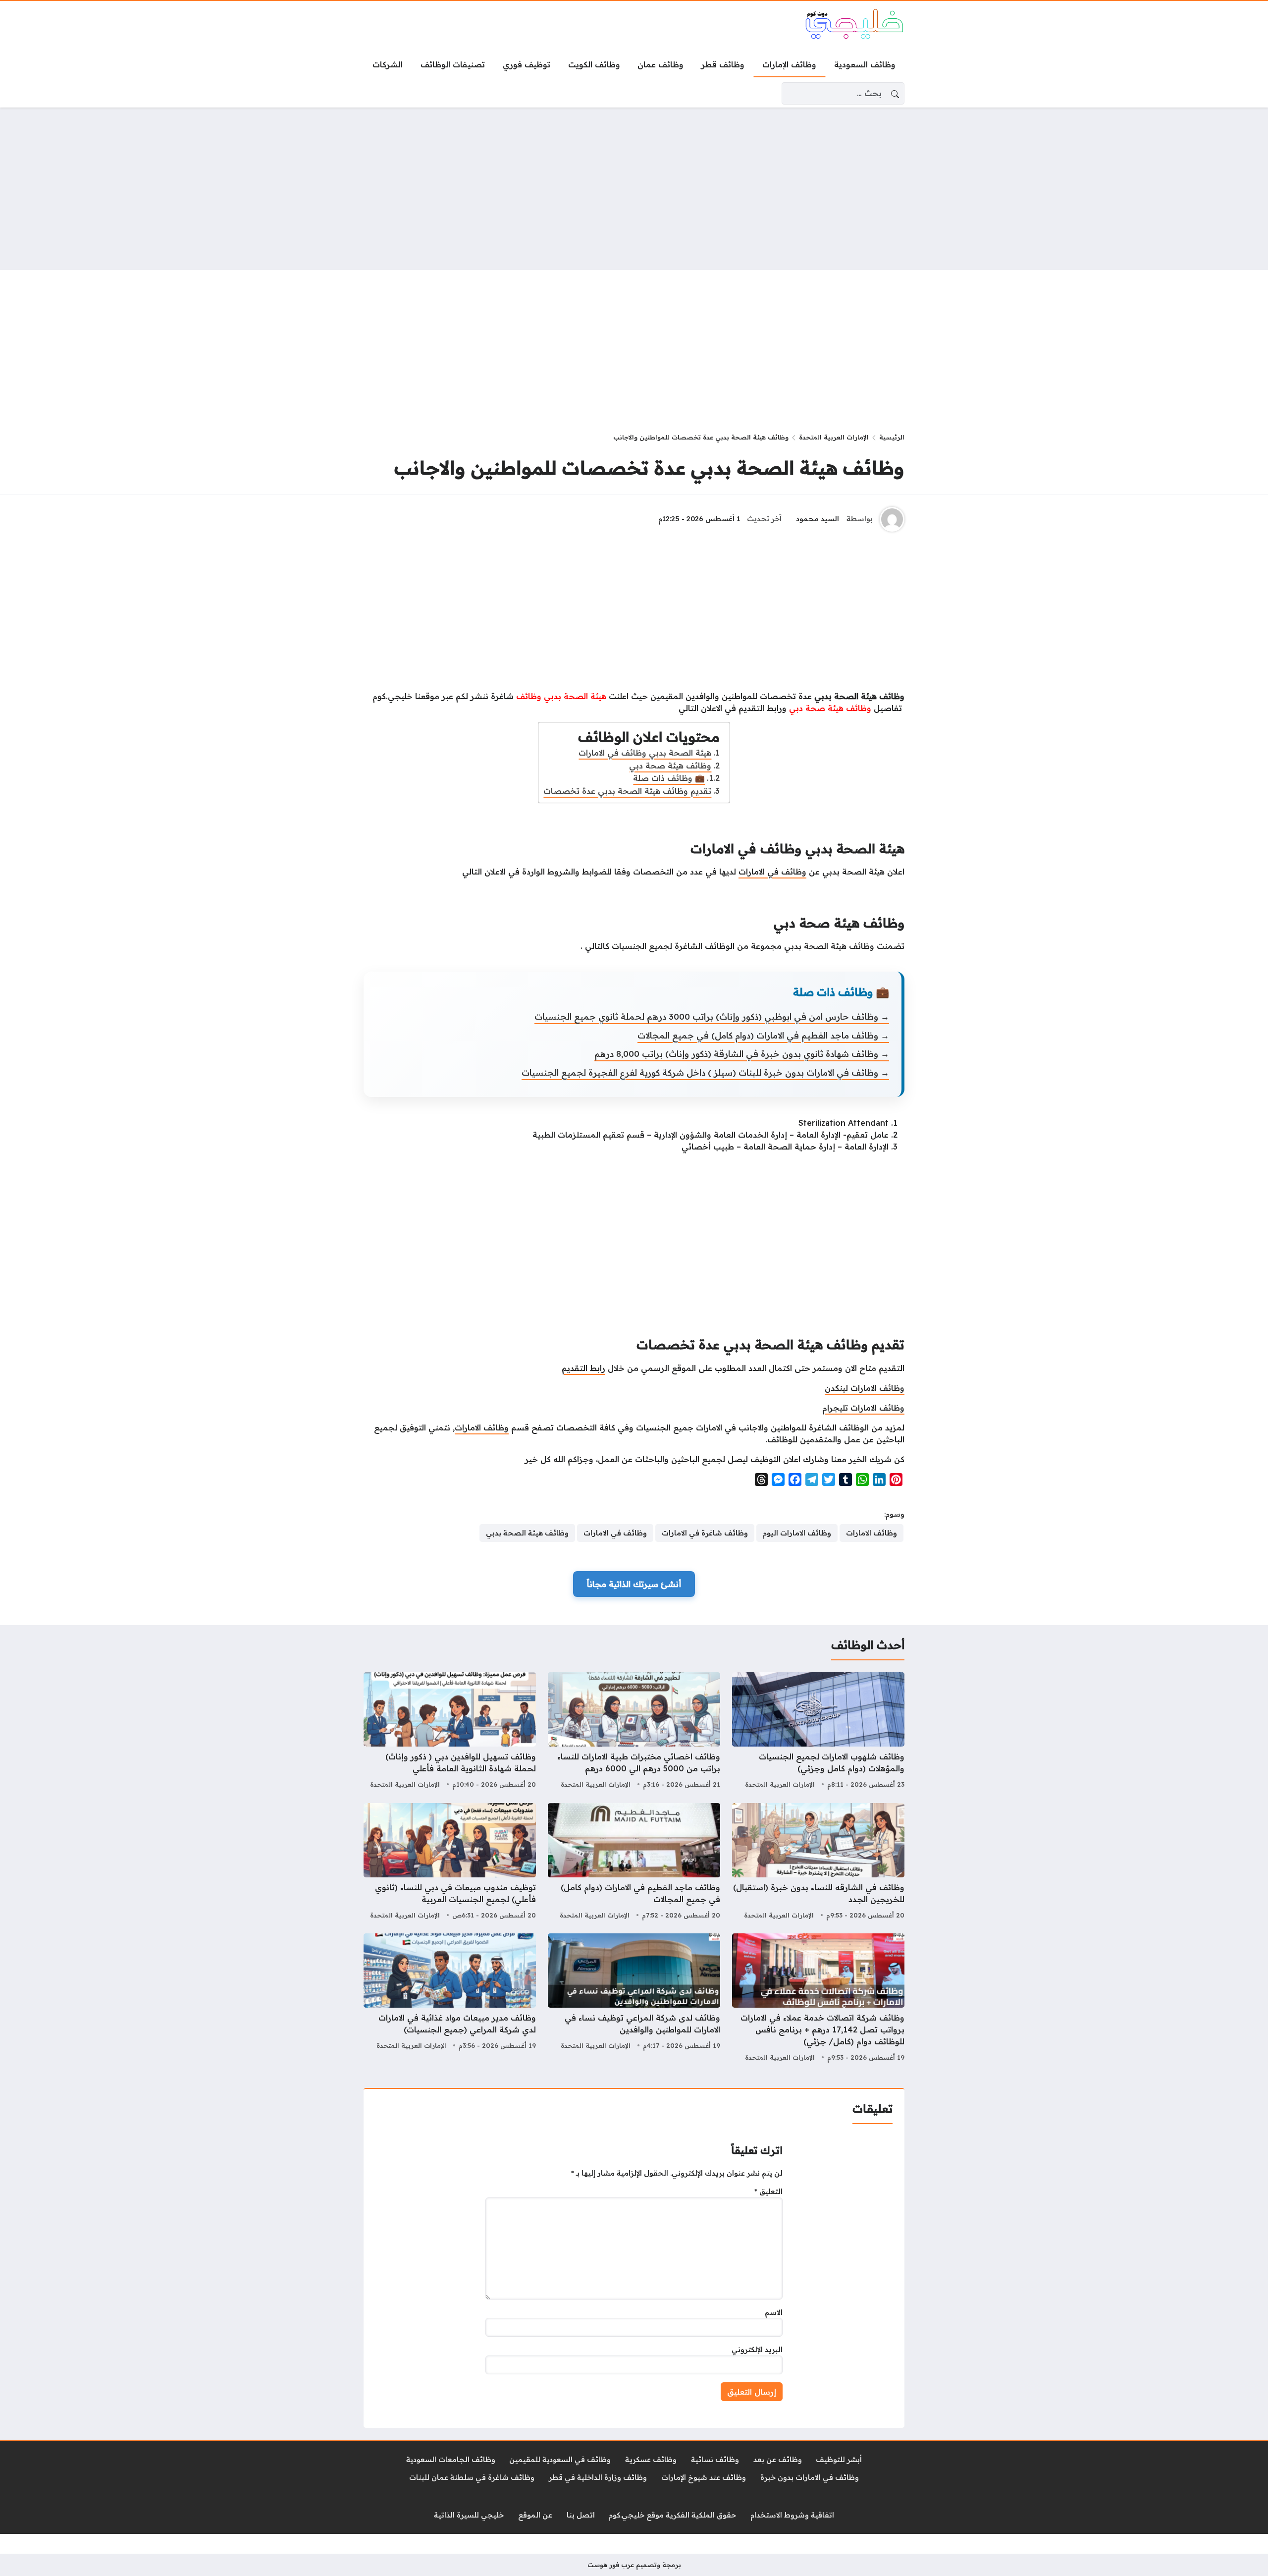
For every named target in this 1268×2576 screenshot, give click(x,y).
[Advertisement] (634, 189)
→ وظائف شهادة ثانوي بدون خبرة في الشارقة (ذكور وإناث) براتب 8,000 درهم (742, 1054)
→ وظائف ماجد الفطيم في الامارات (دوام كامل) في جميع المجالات (763, 1035)
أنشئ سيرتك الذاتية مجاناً (634, 1584)
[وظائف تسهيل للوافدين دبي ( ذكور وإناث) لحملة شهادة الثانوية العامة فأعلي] (450, 1732)
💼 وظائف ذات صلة (669, 778)
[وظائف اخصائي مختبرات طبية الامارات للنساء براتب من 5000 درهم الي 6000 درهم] (634, 1732)
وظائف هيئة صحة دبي (670, 766)
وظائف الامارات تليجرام (863, 1408)
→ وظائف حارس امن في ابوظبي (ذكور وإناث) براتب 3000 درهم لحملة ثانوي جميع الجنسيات (712, 1016)
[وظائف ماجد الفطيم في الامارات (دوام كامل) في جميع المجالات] (634, 1863)
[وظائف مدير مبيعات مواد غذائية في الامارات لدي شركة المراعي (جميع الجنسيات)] (450, 1999)
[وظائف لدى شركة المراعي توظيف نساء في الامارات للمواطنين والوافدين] (634, 1999)
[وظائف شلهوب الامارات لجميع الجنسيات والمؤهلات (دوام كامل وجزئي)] (818, 1732)
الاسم (774, 2312)
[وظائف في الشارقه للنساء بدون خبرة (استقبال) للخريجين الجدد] (818, 1863)
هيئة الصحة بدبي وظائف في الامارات (645, 753)
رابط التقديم (583, 1368)
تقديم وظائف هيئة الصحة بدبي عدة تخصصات (627, 791)
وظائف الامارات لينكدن (865, 1388)
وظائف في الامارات (772, 872)
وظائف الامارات (482, 1427)
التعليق (768, 2192)
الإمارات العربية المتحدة (834, 437)
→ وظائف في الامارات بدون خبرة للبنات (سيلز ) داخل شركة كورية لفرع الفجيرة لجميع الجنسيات (705, 1072)
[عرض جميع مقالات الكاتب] (892, 519)
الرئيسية (892, 437)
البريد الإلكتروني (757, 2350)
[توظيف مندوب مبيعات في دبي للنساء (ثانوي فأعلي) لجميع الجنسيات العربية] (450, 1863)
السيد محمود (818, 519)
